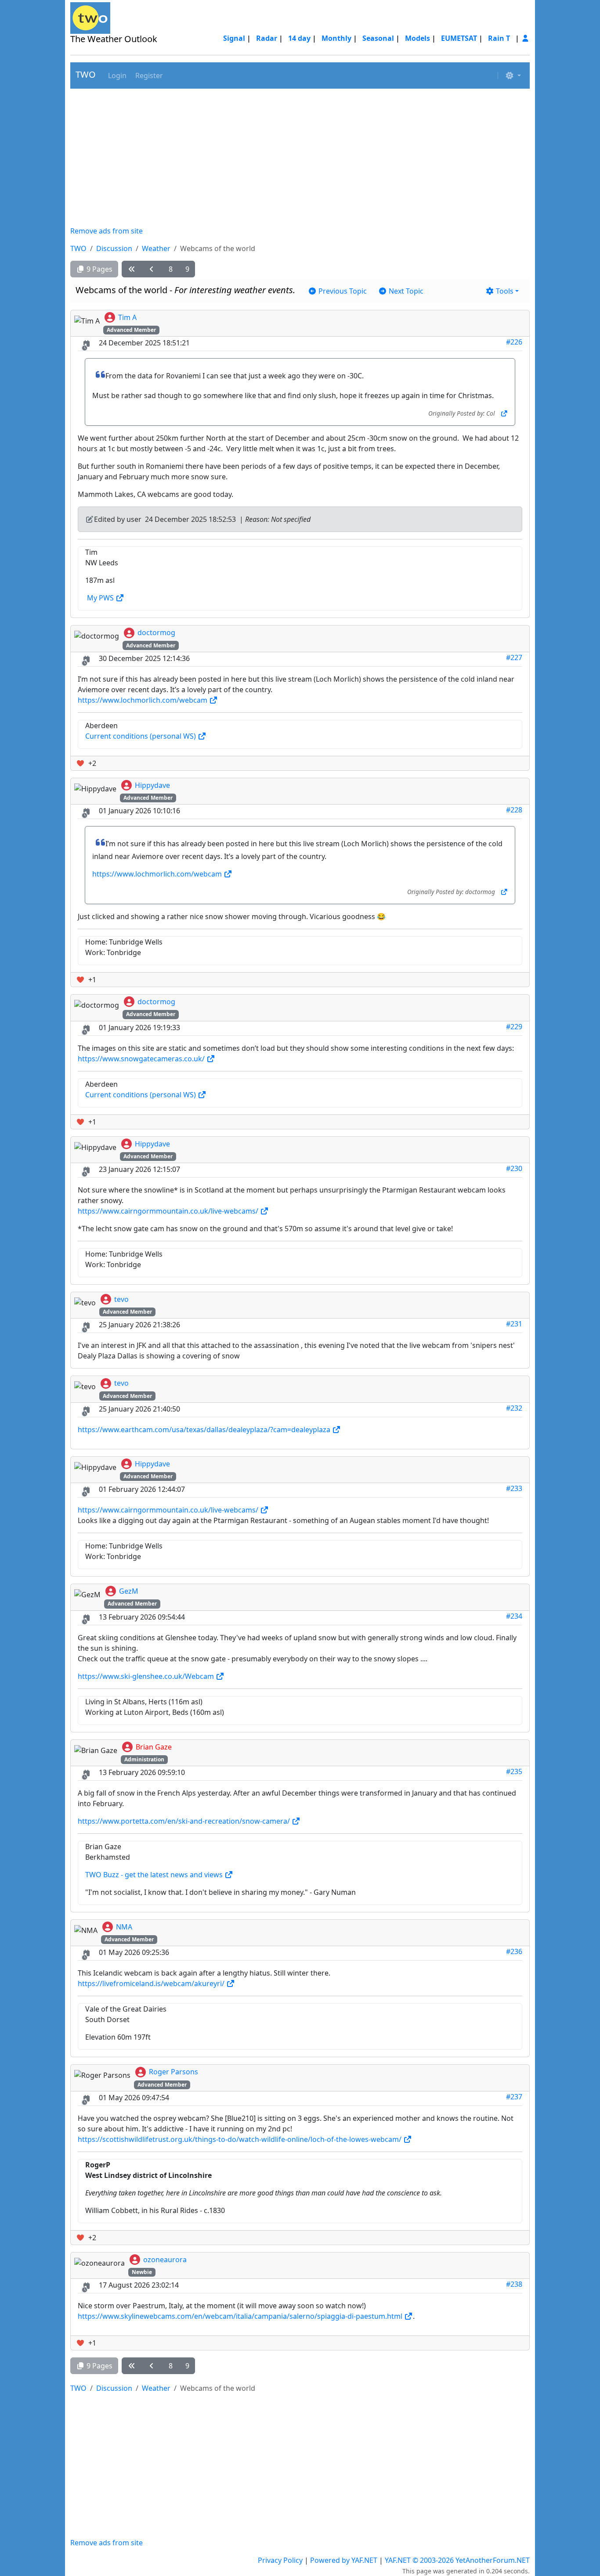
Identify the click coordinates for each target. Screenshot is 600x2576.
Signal (234, 38)
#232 (514, 1408)
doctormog (156, 632)
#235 (514, 1771)
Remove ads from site (107, 231)
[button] (116, 75)
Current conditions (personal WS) (141, 736)
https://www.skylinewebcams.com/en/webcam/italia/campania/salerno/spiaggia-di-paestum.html (241, 2316)
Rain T (499, 38)
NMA (124, 1927)
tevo (121, 1299)
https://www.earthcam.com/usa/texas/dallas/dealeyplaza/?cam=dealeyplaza (205, 1430)
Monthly (336, 38)
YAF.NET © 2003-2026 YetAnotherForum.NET (457, 2560)
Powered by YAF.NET (344, 2560)
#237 (514, 2097)
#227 (514, 657)
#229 (514, 1027)
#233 (514, 1488)
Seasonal (378, 38)
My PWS (101, 598)
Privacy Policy (280, 2560)
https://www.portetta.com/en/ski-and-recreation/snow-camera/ (185, 1821)
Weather (156, 248)
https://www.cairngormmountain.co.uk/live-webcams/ (169, 1211)
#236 (514, 1951)
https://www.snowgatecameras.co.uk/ (142, 1059)
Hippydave (152, 785)
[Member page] (525, 38)
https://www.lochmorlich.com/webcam (143, 700)
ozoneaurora (165, 2260)
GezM (129, 1591)
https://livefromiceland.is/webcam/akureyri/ (152, 1983)
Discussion (114, 248)
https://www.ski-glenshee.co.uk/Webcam (147, 1676)
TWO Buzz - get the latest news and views (155, 1875)
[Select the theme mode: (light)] (513, 75)
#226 (514, 342)
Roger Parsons (173, 2072)
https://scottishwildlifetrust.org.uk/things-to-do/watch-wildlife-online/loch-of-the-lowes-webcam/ (240, 2139)
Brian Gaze (154, 1747)
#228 (514, 810)
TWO (86, 74)
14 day (299, 38)
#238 (514, 2284)
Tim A (127, 317)
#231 (514, 1324)
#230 (514, 1168)
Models (417, 38)
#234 (514, 1616)
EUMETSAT (459, 38)
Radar (267, 38)
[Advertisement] (300, 157)
